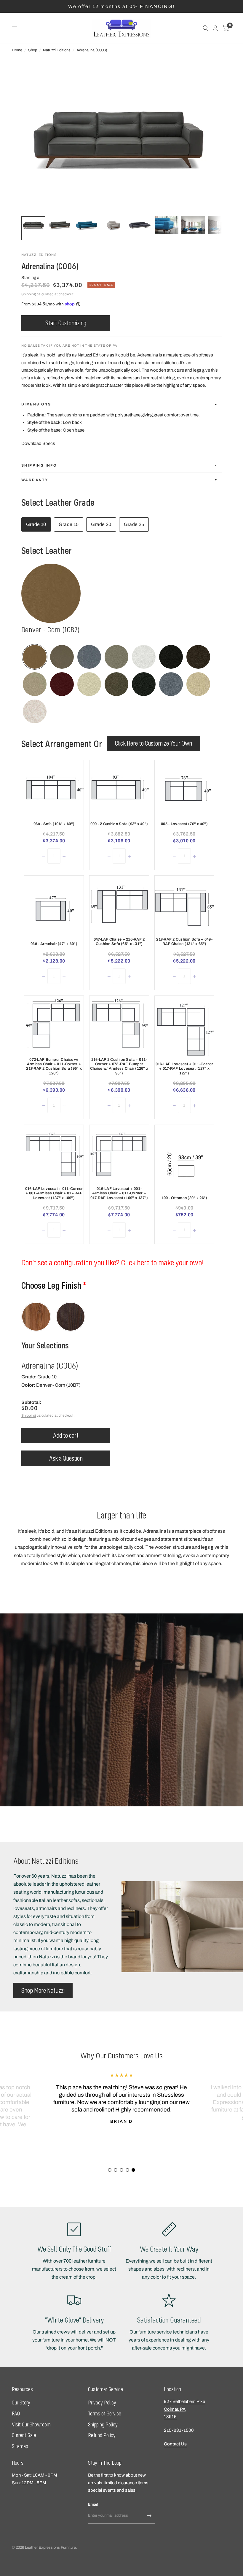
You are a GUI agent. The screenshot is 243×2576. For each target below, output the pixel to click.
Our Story (21, 2403)
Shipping (29, 294)
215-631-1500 (179, 2430)
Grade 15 (69, 524)
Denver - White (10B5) (35, 711)
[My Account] (215, 28)
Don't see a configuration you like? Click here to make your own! (112, 1262)
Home (17, 50)
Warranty (35, 480)
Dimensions (36, 404)
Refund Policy (102, 2435)
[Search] (206, 28)
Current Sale (24, 2435)
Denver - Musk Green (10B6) (62, 657)
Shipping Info (39, 465)
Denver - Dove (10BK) (116, 684)
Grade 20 (101, 524)
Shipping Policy (103, 2424)
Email (93, 2504)
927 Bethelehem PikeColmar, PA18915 (184, 2409)
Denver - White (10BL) (89, 684)
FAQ (16, 2413)
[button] (43, 1990)
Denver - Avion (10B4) (89, 657)
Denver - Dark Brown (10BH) (171, 684)
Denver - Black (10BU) (171, 657)
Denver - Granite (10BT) (198, 657)
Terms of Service (105, 2413)
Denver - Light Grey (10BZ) (116, 657)
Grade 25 (134, 524)
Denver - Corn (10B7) (35, 657)
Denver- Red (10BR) (62, 684)
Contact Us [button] (175, 2444)
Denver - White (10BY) (144, 657)
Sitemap (20, 2446)
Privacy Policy (102, 2403)
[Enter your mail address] (149, 2516)
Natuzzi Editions (57, 50)
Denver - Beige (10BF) (198, 684)
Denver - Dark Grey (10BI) (144, 684)
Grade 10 (36, 524)
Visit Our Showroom (31, 2424)
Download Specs (38, 443)
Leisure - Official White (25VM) (51, 593)
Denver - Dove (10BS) (35, 684)
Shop (33, 50)
